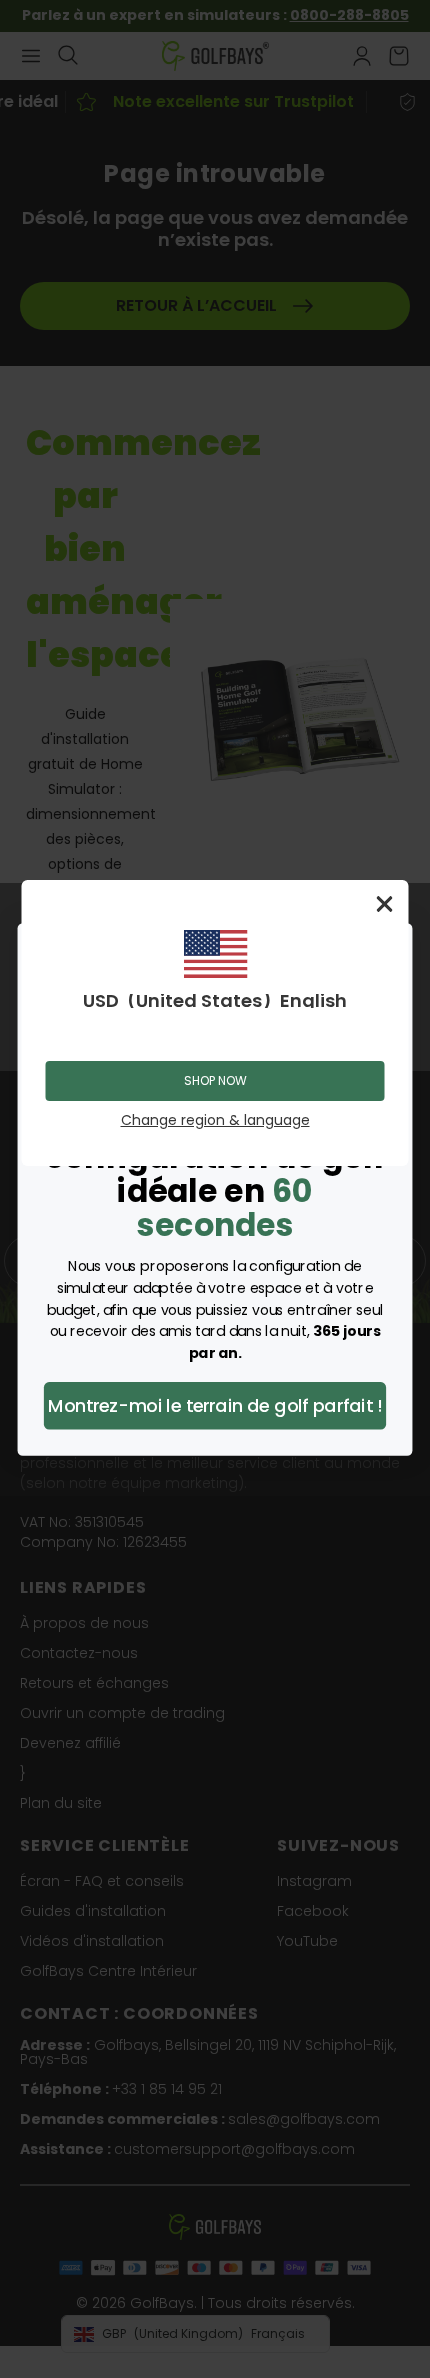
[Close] (385, 904)
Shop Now (215, 1080)
